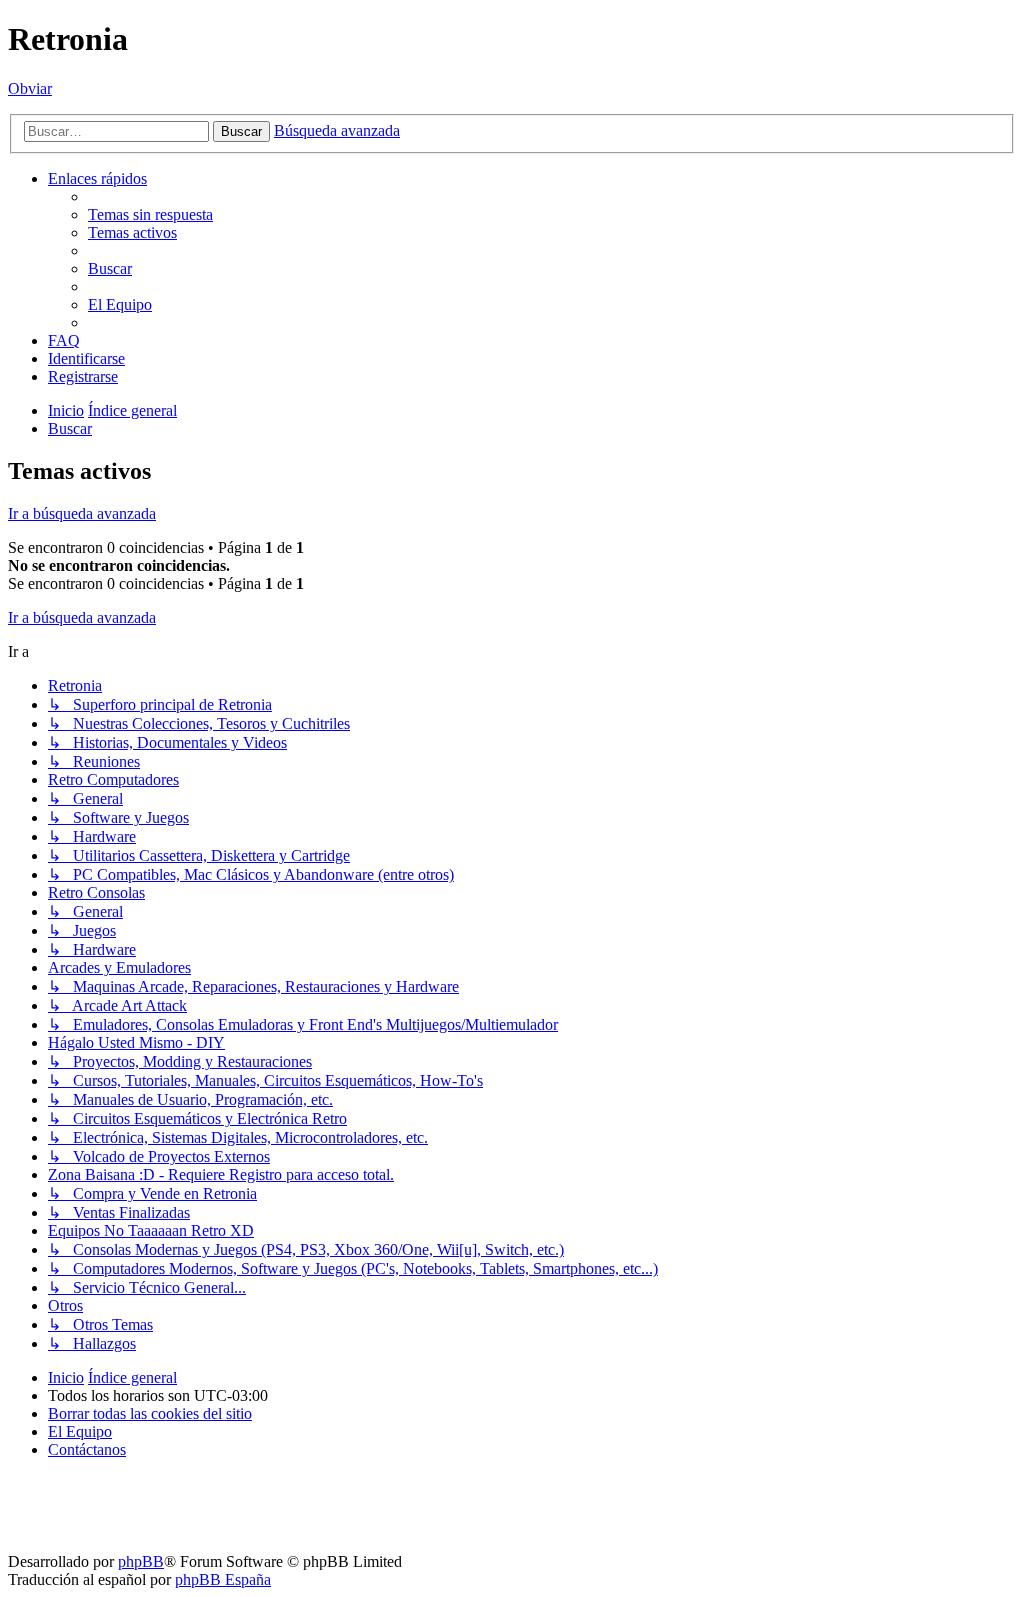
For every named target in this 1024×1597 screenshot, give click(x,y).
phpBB (141, 1561)
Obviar (30, 88)
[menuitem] (150, 214)
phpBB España (223, 1579)
